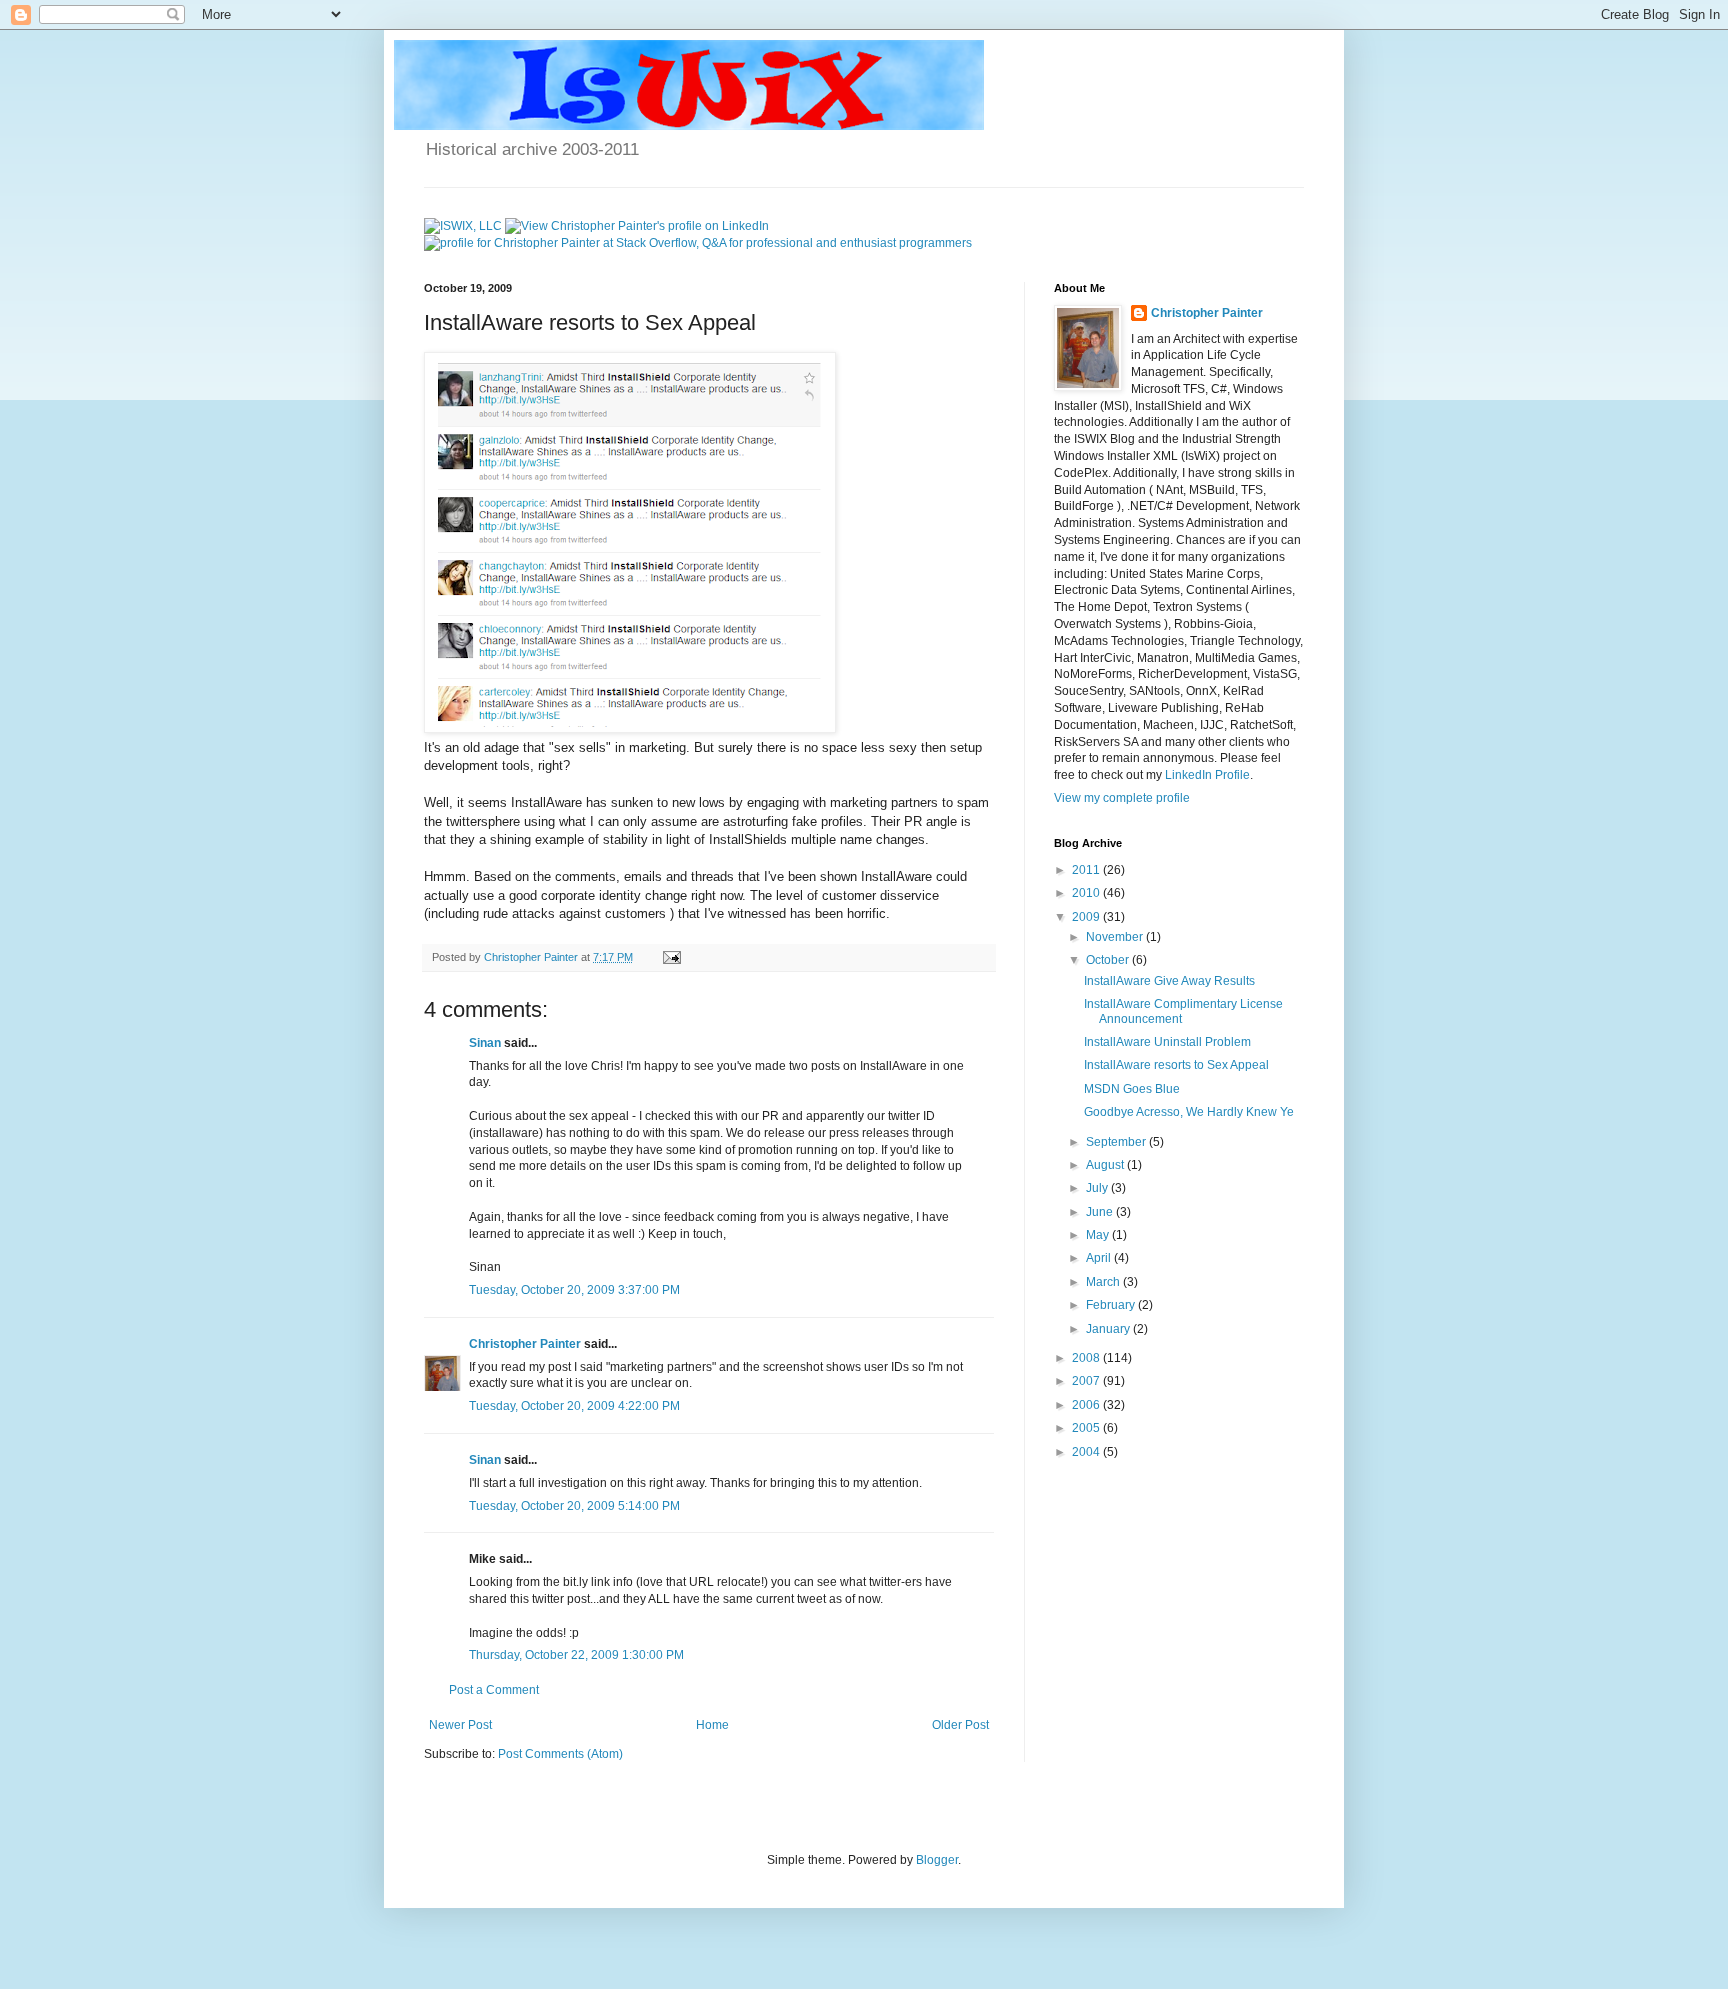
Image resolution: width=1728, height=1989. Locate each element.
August (1106, 1165)
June (1101, 1212)
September (1117, 1142)
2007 (1087, 1381)
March (1104, 1282)
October (1109, 960)
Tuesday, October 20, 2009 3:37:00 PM (574, 1290)
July (1098, 1188)
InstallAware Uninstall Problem (1167, 1042)
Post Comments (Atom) (560, 1754)
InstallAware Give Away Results (1169, 981)
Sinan (485, 1043)
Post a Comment (494, 1690)
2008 (1087, 1358)
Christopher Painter (525, 1344)
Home (712, 1725)
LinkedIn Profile (1207, 775)
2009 (1087, 917)
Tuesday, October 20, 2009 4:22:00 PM (574, 1406)
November (1116, 937)
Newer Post (460, 1725)
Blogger (937, 1860)
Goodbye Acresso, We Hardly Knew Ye (1189, 1112)
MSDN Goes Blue (1132, 1089)
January (1109, 1329)
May (1099, 1235)
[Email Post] (671, 957)
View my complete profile (1122, 798)
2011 (1087, 870)
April (1100, 1258)
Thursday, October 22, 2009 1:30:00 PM (576, 1655)
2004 (1087, 1452)
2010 (1087, 893)
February (1112, 1305)
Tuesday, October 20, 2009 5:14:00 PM (574, 1506)
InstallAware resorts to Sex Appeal (1176, 1065)
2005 (1087, 1428)
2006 (1087, 1405)
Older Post (960, 1725)
